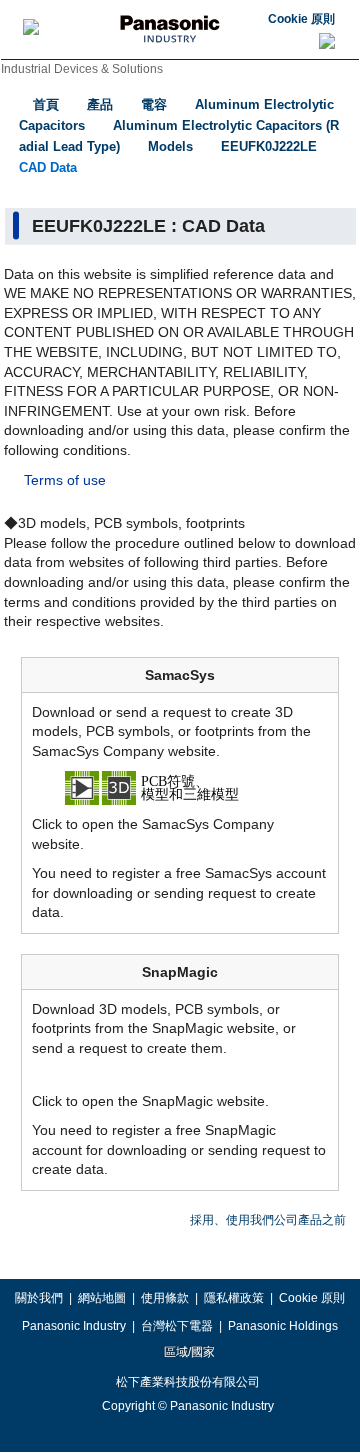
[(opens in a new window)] (180, 787)
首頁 (46, 104)
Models (170, 146)
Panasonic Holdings (283, 1326)
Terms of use (65, 480)
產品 (100, 104)
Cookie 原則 (301, 19)
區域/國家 (188, 1352)
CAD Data (48, 167)
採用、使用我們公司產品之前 (268, 1220)
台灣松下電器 (177, 1326)
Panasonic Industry (74, 1326)
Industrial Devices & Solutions (82, 69)
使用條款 (165, 1298)
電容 (154, 104)
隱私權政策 (234, 1298)
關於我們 (39, 1298)
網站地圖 (102, 1298)
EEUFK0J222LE (269, 146)
